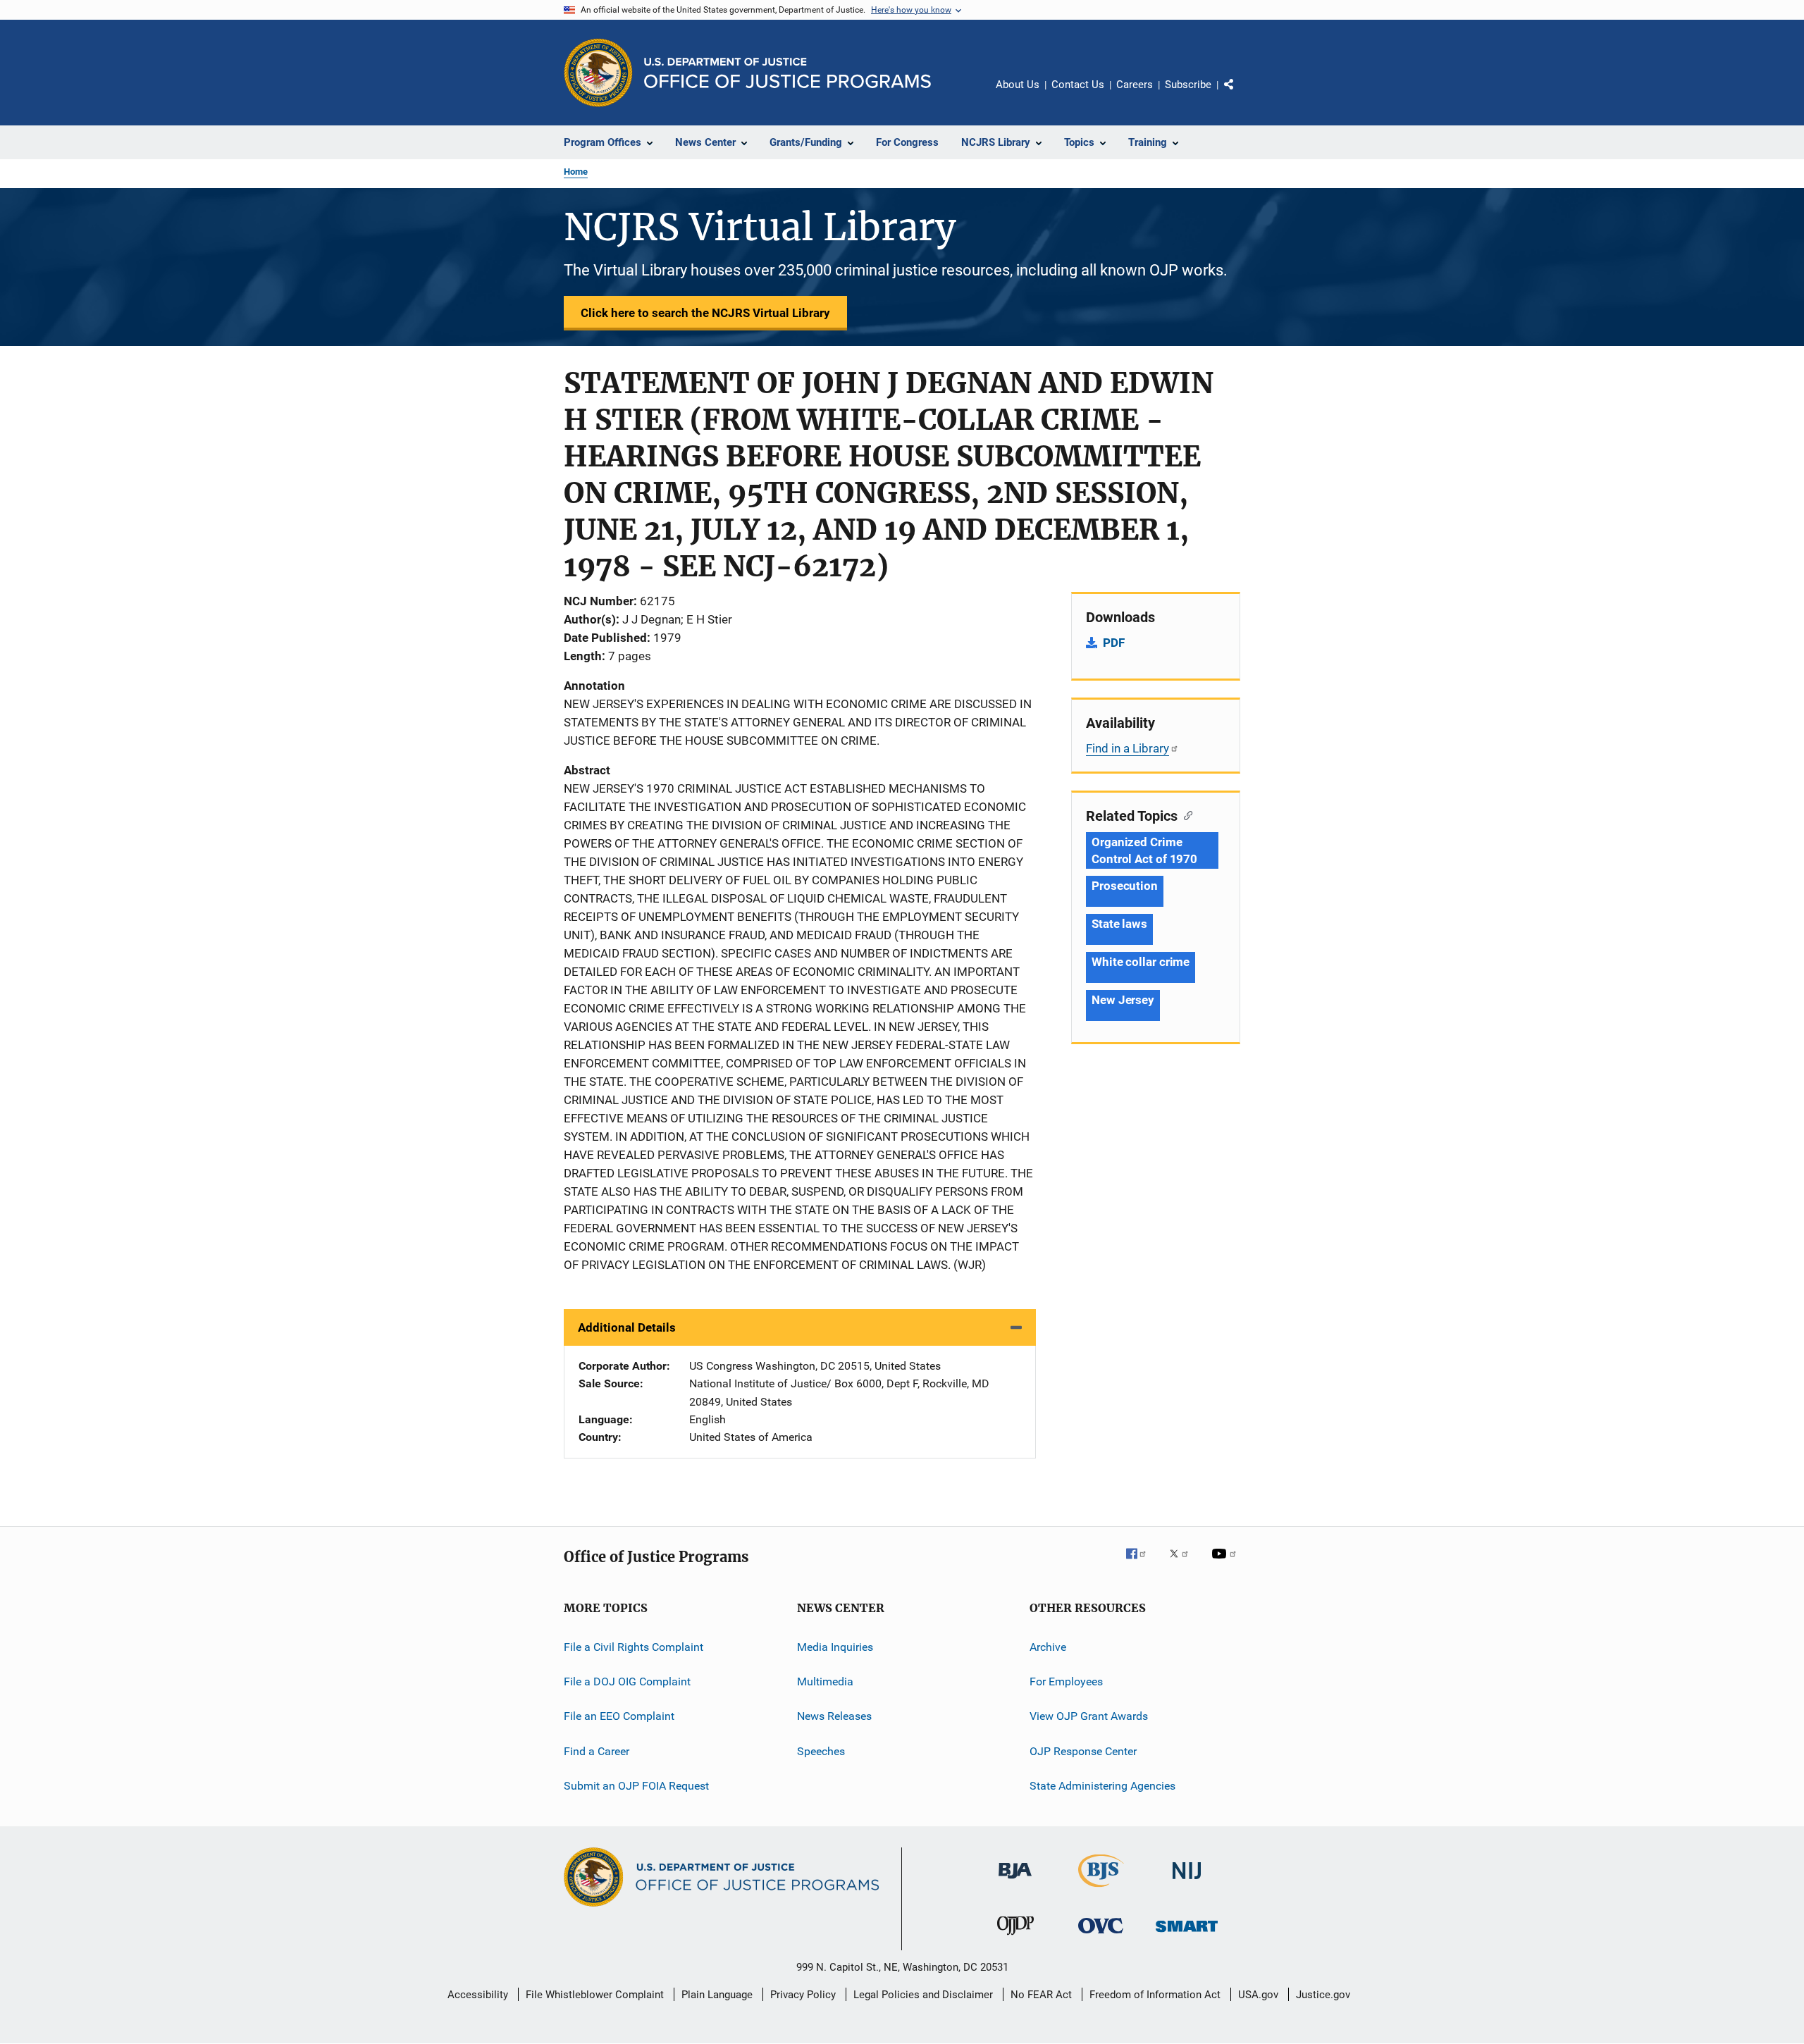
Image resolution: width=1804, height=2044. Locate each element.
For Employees (1066, 1681)
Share (1240, 94)
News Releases (834, 1716)
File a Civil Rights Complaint (634, 1647)
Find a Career (597, 1751)
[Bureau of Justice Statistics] (1101, 1890)
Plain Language (717, 1995)
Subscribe (1188, 85)
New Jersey (1123, 1000)
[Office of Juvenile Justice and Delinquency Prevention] (1015, 1938)
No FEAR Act (1041, 1995)
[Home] (787, 73)
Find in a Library (1127, 748)
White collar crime (1141, 962)
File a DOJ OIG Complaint (627, 1681)
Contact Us (1078, 85)
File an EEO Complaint (619, 1716)
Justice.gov (1323, 1995)
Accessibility (478, 1995)
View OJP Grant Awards (1089, 1716)
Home (576, 172)
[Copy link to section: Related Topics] (1185, 814)
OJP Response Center (1083, 1751)
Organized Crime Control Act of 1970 (1144, 850)
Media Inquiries (835, 1647)
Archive (1048, 1647)
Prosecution (1125, 886)
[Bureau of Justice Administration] (1015, 1881)
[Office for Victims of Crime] (1101, 1936)
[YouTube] (1226, 1563)
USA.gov (1258, 1995)
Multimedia (825, 1681)
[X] (1184, 1563)
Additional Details (627, 1327)
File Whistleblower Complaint (595, 1995)
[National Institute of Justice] (1187, 1882)
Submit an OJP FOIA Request (636, 1786)
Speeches (821, 1751)
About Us (1018, 85)
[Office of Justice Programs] (598, 73)
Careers (1135, 85)
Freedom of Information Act (1155, 1995)
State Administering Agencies (1102, 1786)
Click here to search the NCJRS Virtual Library (705, 313)
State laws (1119, 924)
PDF (1114, 643)
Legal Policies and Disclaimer (923, 1995)
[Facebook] (1142, 1563)
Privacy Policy (803, 1995)
